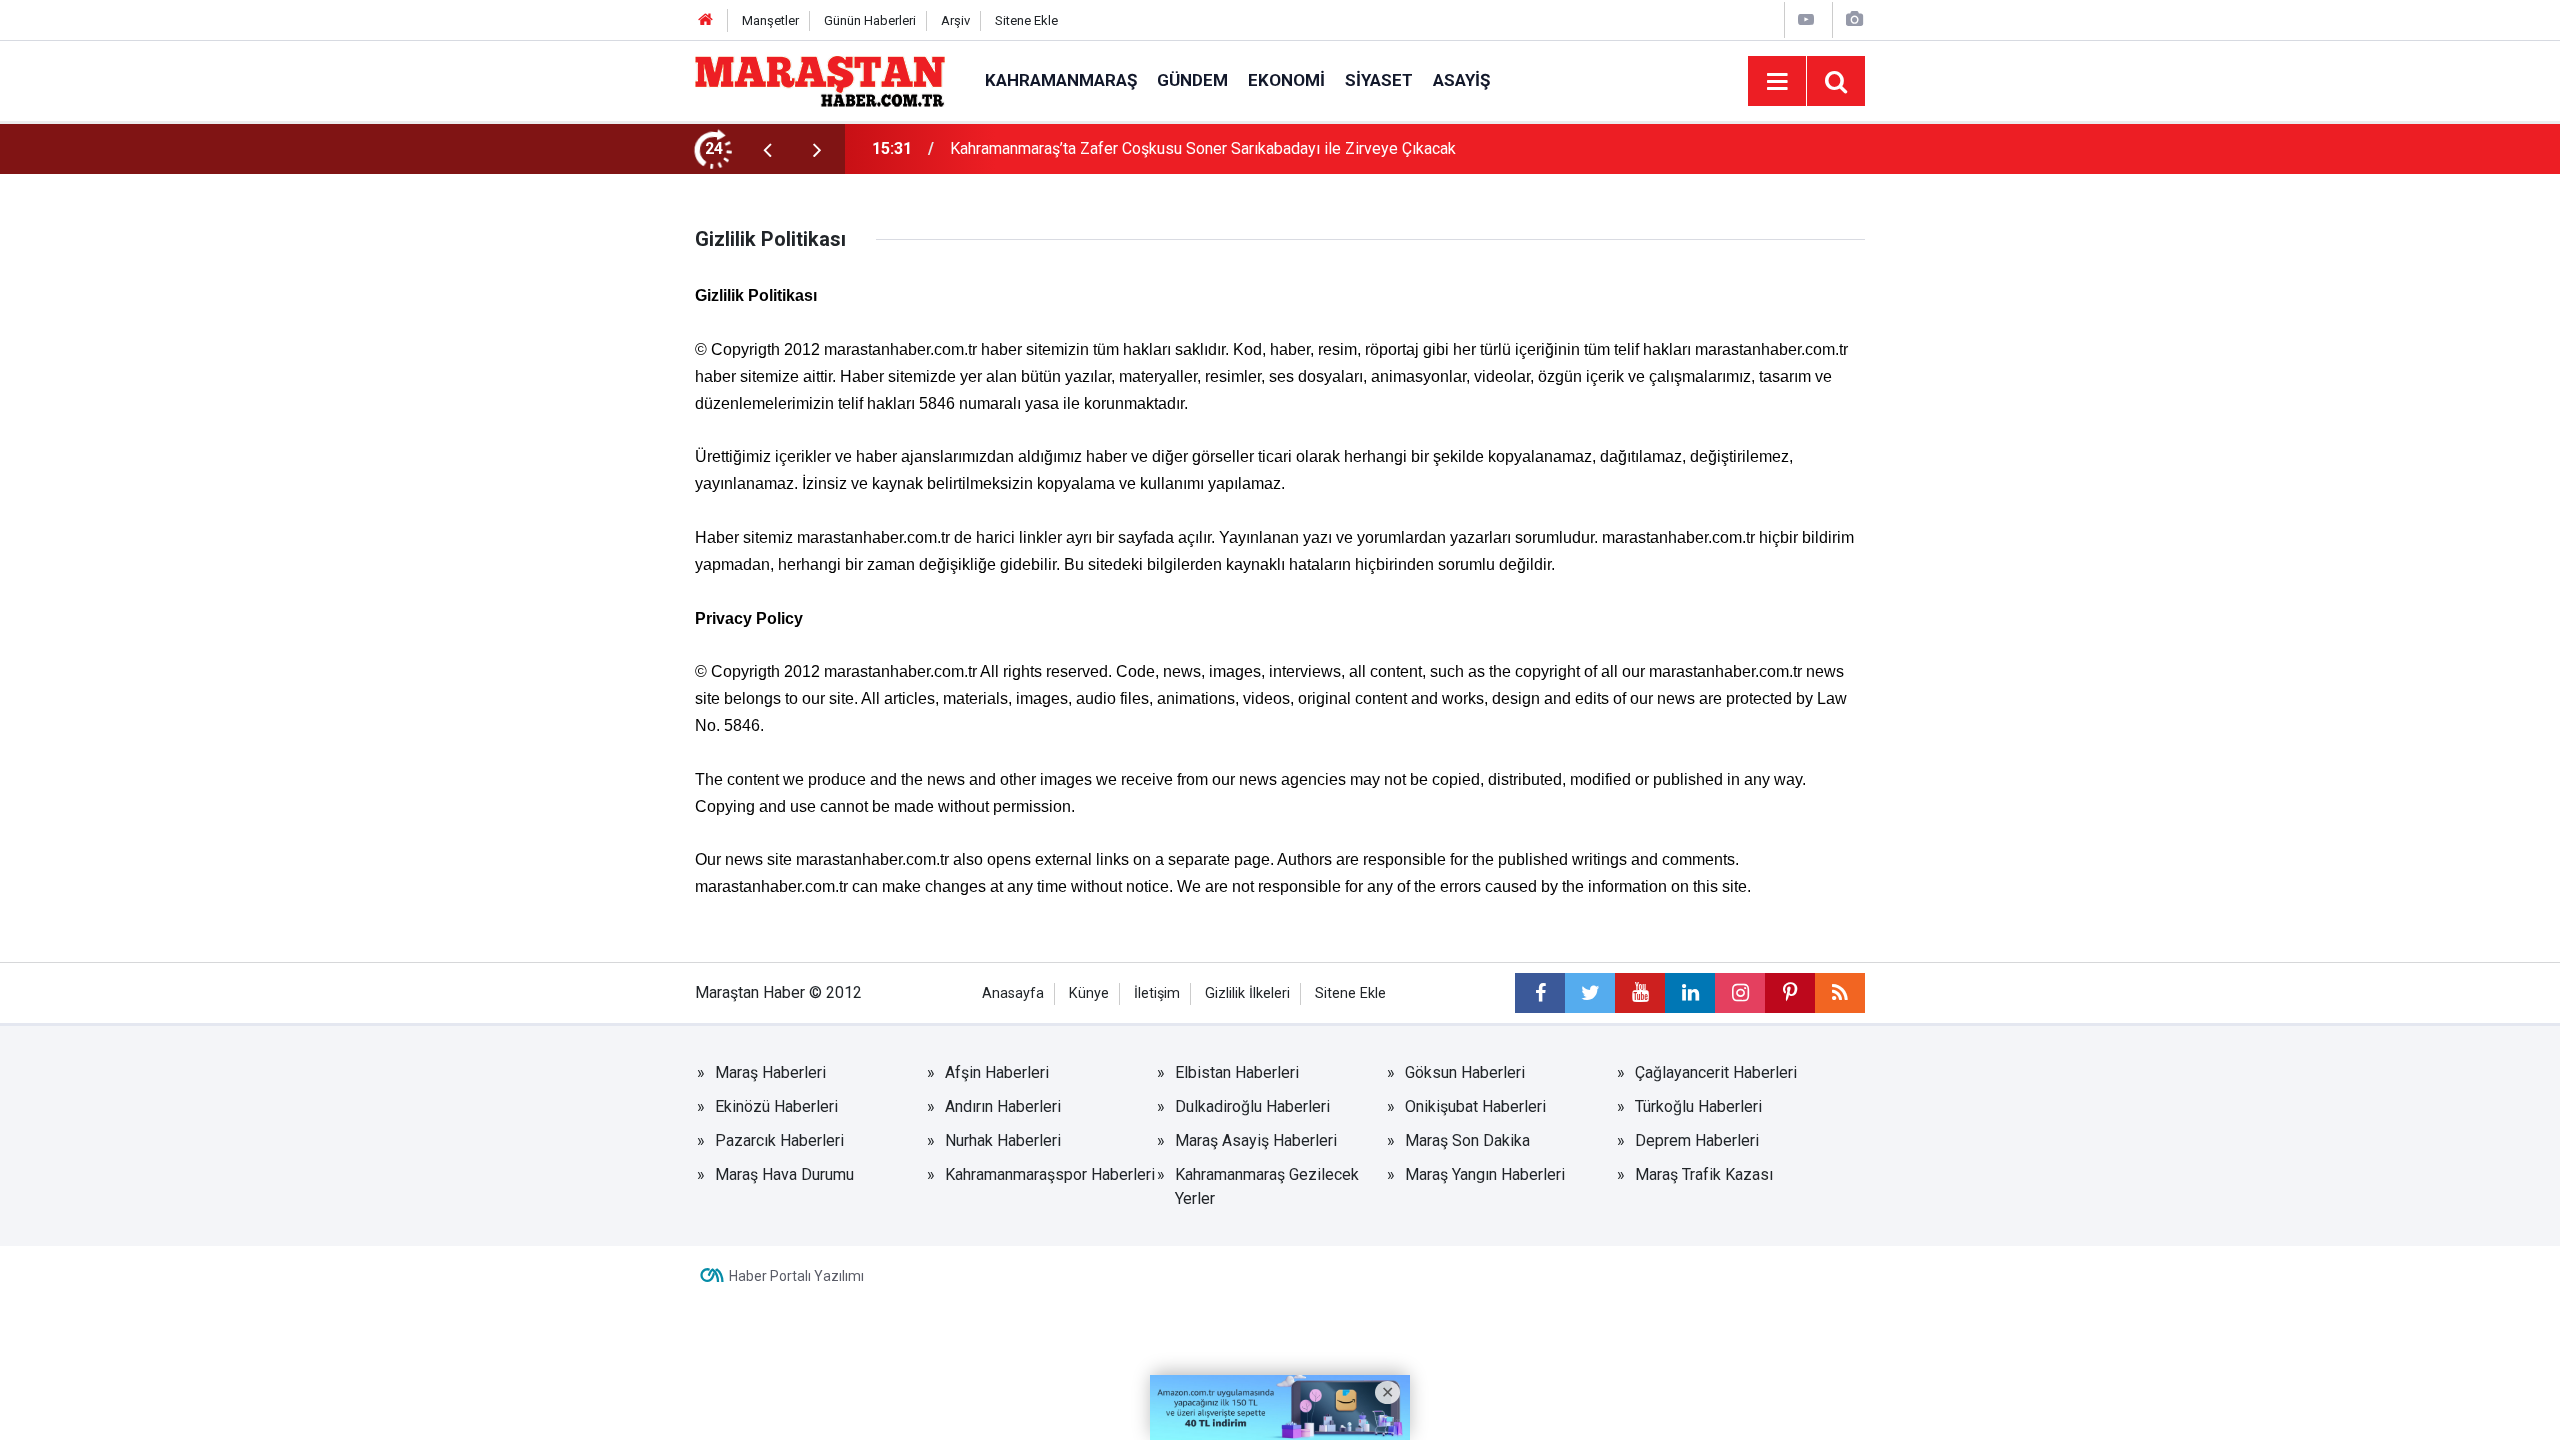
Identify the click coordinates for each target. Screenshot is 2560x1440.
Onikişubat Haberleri (1475, 1106)
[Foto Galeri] (1854, 19)
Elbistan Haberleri (1237, 1072)
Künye (1089, 993)
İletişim (1157, 993)
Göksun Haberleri (1465, 1072)
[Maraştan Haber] (820, 79)
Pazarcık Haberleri (779, 1140)
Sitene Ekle (1026, 20)
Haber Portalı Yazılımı (796, 1276)
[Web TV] (1806, 19)
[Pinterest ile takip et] (1790, 993)
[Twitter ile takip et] (1590, 993)
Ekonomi (1286, 80)
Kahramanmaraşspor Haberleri (1050, 1174)
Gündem (1192, 80)
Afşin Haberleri (997, 1072)
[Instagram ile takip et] (1740, 993)
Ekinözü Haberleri (776, 1106)
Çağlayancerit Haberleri (1716, 1072)
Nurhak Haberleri (1003, 1140)
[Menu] (1777, 82)
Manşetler (770, 20)
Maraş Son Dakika (1467, 1140)
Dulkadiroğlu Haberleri (1252, 1106)
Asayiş (1461, 80)
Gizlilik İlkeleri (1247, 993)
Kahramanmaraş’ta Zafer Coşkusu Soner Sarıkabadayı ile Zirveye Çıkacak (1203, 148)
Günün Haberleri (870, 20)
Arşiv (955, 20)
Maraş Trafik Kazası (1704, 1174)
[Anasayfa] (706, 20)
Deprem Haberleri (1697, 1140)
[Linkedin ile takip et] (1690, 993)
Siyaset (1379, 80)
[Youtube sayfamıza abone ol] (1640, 993)
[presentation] (767, 149)
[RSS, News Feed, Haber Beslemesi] (1840, 993)
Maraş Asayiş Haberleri (1256, 1140)
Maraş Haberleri (770, 1072)
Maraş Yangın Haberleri (1485, 1174)
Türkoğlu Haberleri (1698, 1106)
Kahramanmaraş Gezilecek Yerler (1267, 1186)
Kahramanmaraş (1061, 80)
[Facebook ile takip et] (1540, 993)
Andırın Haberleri (1003, 1106)
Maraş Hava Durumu (784, 1174)
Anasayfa (1013, 993)
